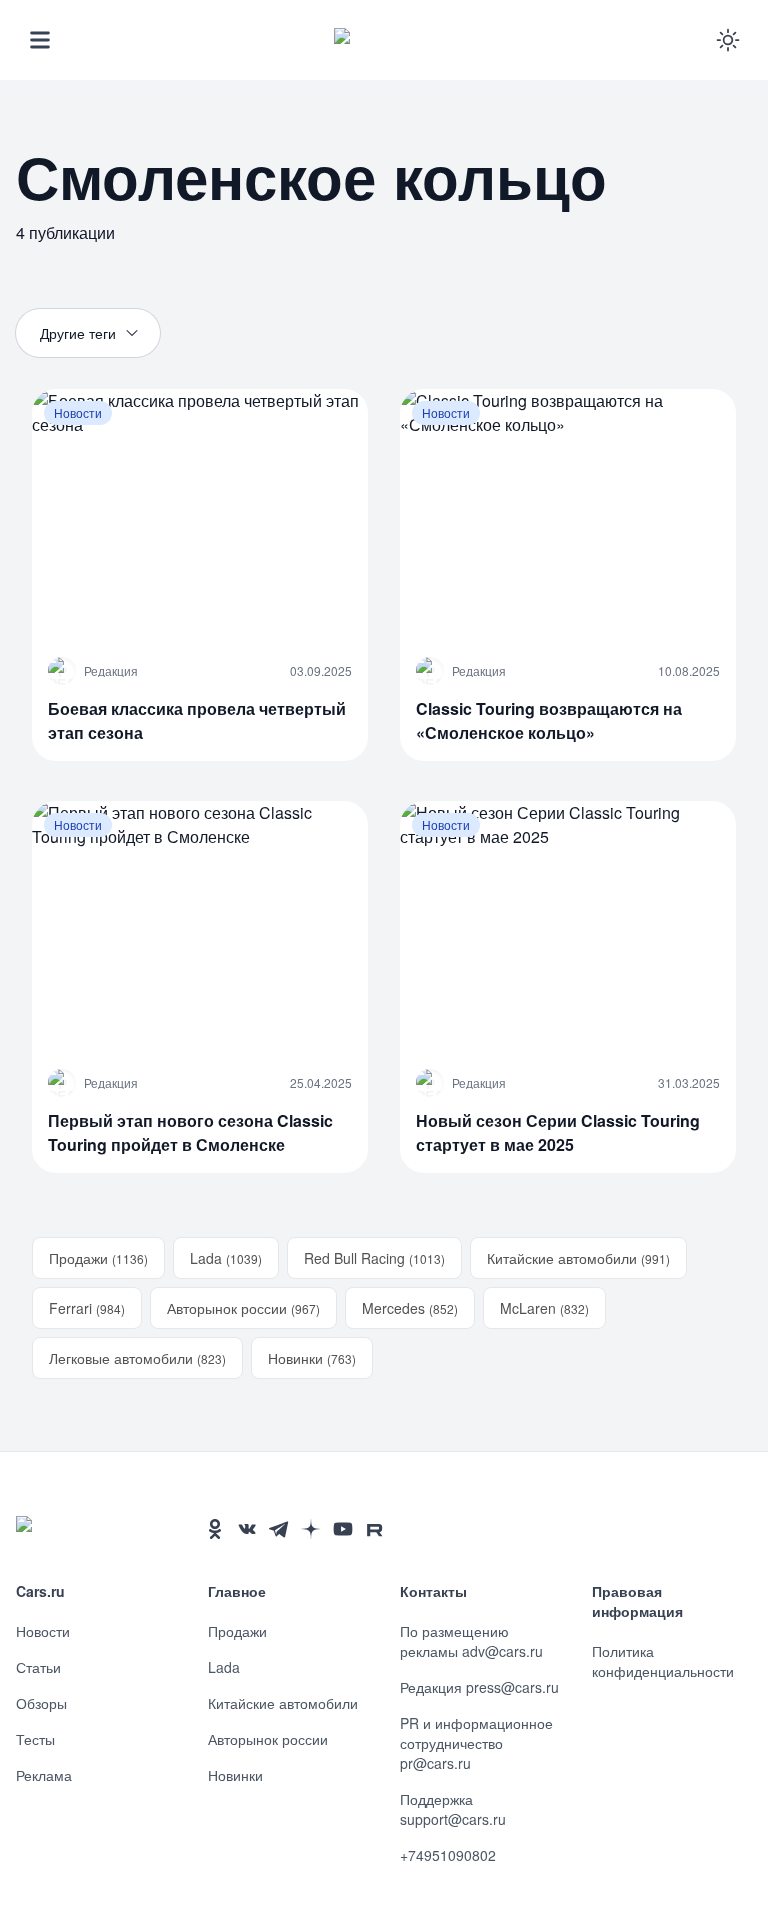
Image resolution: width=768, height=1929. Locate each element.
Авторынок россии (243, 1308)
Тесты (35, 1739)
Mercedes (410, 1308)
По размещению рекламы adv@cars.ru (471, 1641)
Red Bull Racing (374, 1258)
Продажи (98, 1258)
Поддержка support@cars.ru (453, 1809)
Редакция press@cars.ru (479, 1687)
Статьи (38, 1667)
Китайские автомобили (578, 1258)
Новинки (312, 1358)
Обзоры (41, 1703)
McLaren (544, 1308)
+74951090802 (448, 1855)
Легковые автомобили (137, 1358)
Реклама (44, 1775)
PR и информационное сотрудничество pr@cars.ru (476, 1743)
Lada (226, 1258)
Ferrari (87, 1308)
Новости (43, 1631)
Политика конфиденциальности (663, 1661)
